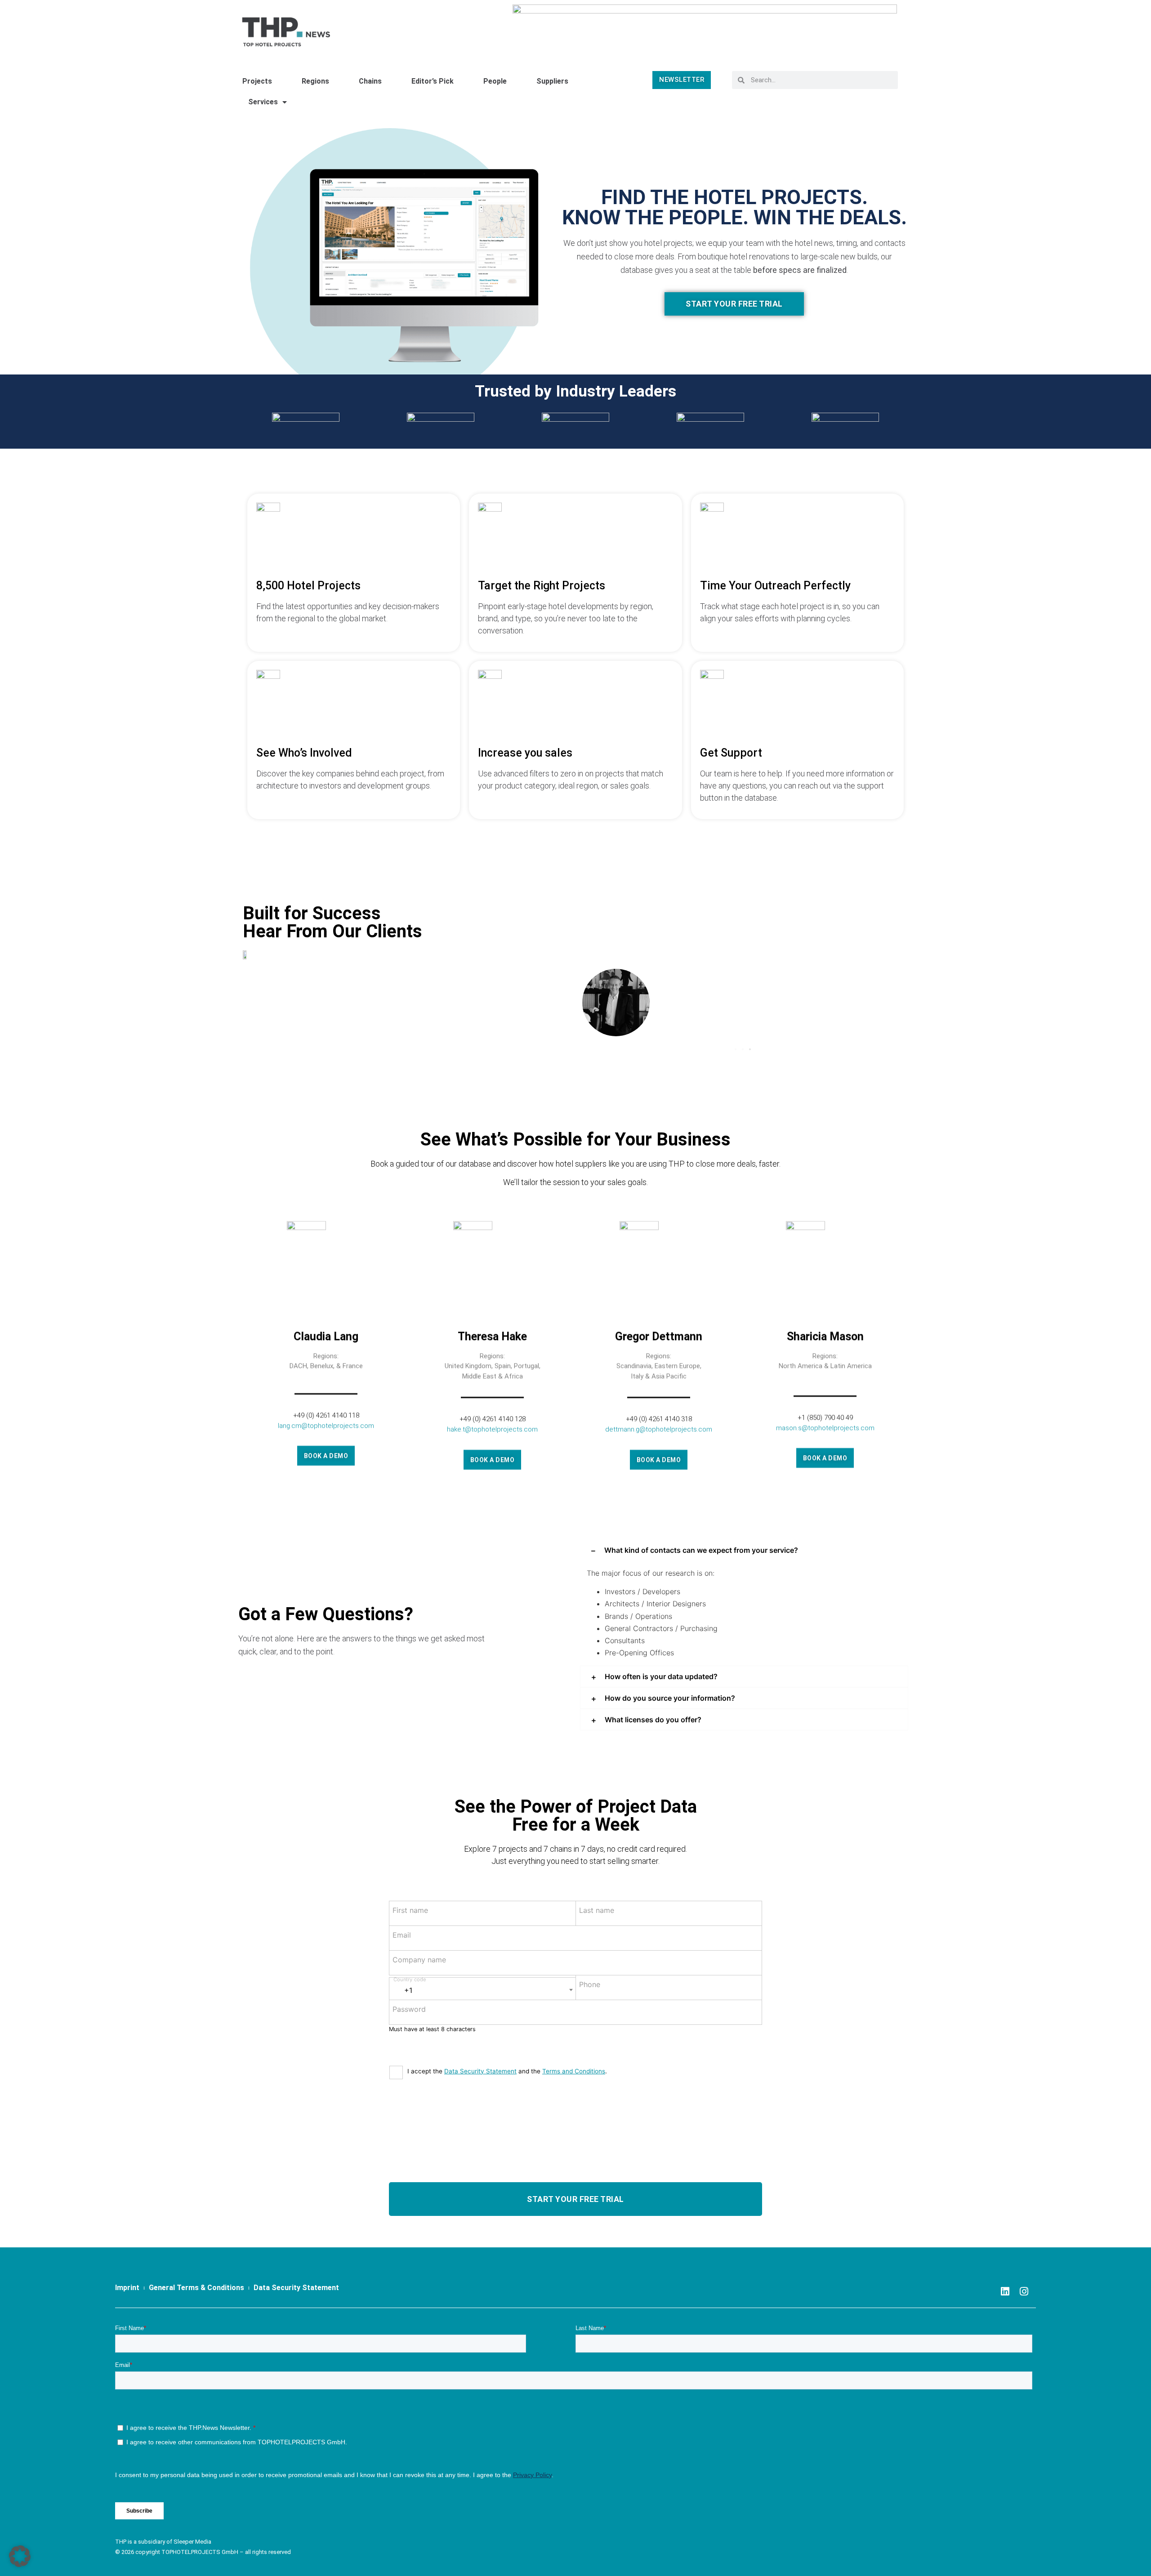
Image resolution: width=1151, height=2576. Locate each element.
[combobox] (482, 1989)
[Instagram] (1024, 2291)
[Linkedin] (1005, 2291)
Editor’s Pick (433, 81)
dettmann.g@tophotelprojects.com (659, 1428)
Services (263, 102)
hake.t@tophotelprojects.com (492, 1428)
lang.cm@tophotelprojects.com (326, 1424)
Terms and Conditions (574, 2071)
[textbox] (482, 1987)
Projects (257, 81)
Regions (315, 81)
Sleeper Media (192, 2542)
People (495, 81)
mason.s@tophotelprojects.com (825, 1426)
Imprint (127, 2288)
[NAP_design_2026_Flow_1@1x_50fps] (705, 28)
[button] (736, 1049)
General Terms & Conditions (196, 2288)
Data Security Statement (480, 2071)
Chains (370, 81)
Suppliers (552, 81)
